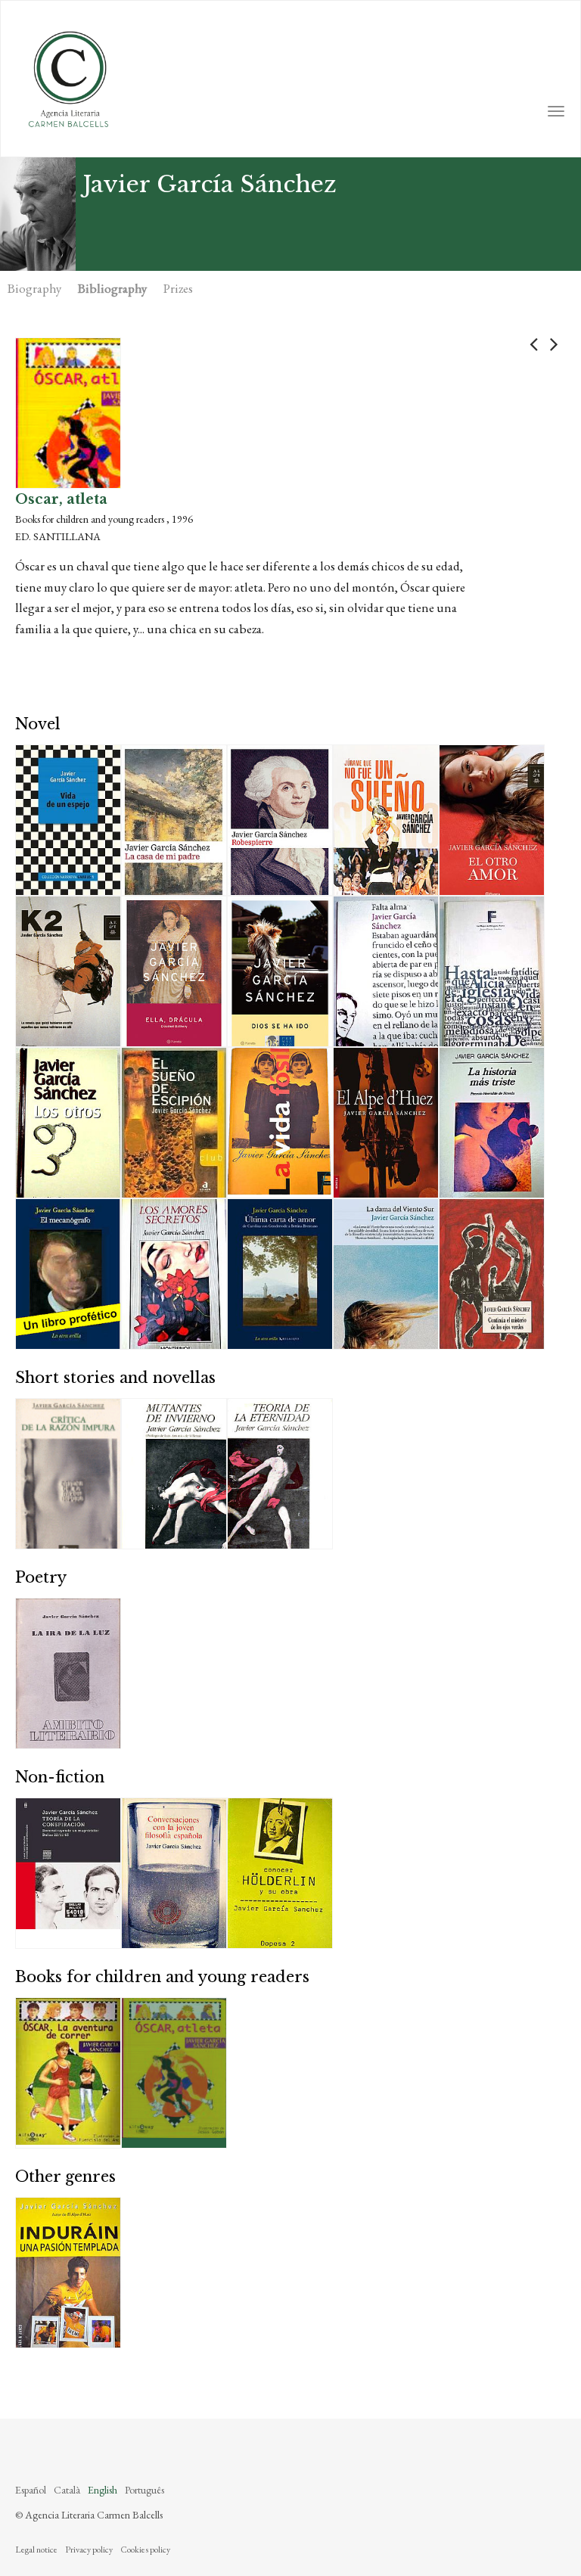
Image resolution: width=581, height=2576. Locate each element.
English (103, 2490)
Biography (34, 288)
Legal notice (36, 2550)
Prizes (178, 288)
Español (31, 2490)
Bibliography (112, 288)
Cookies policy (145, 2550)
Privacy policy (89, 2550)
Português (144, 2490)
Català (67, 2490)
